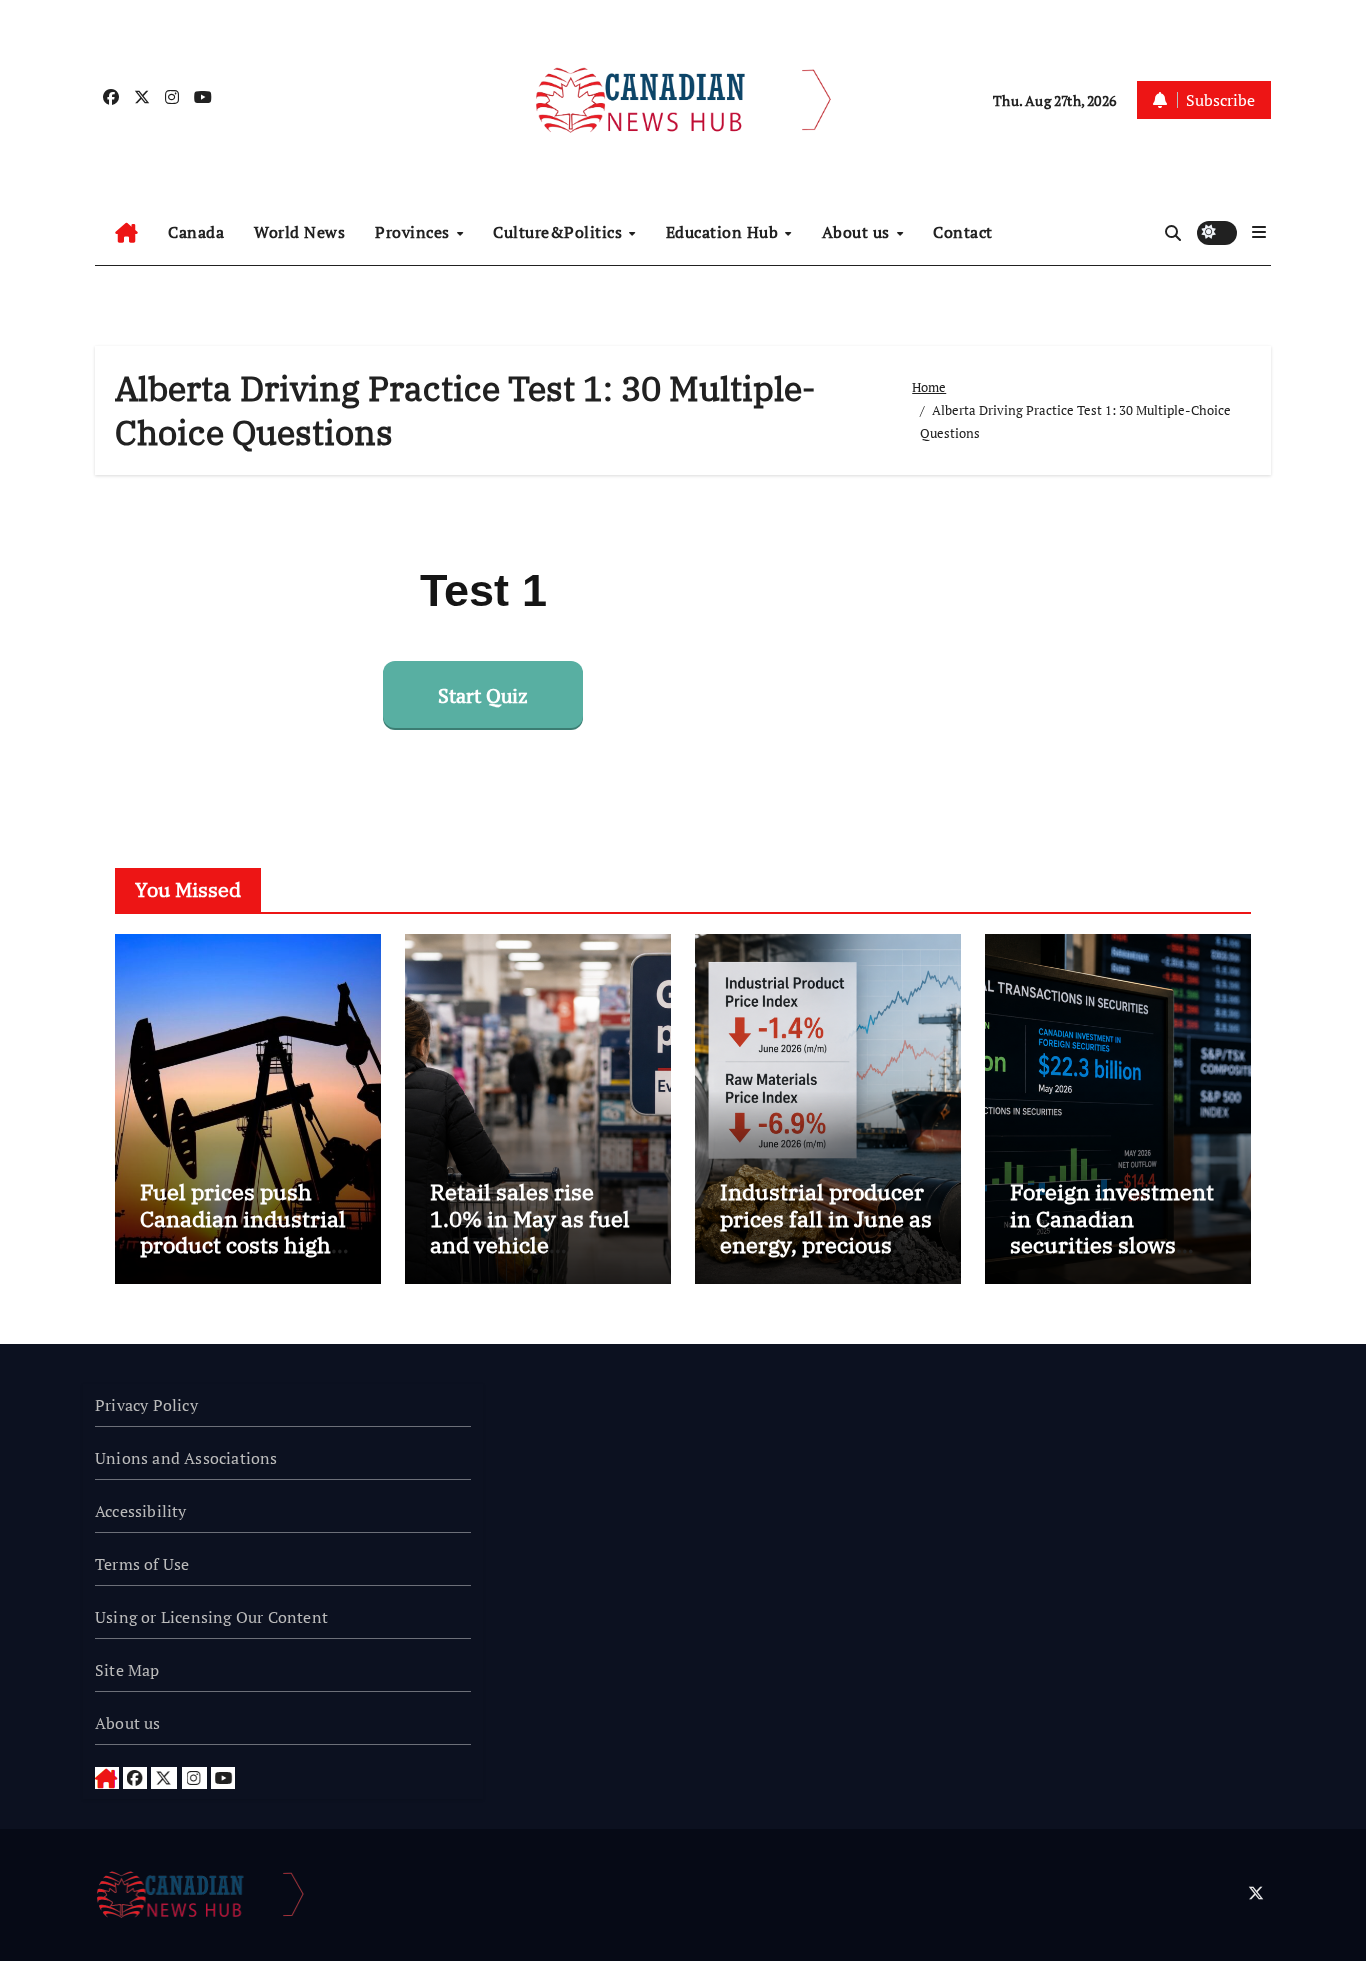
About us (858, 232)
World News (299, 232)
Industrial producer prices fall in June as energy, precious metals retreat (826, 1231)
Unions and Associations (186, 1458)
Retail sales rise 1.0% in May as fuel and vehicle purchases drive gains (530, 1244)
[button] (1259, 232)
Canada (196, 232)
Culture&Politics (560, 232)
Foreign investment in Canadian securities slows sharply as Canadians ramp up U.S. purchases (1112, 1257)
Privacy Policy (146, 1405)
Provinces (414, 232)
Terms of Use (142, 1564)
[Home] (126, 233)
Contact (963, 232)
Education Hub (724, 232)
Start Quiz (483, 695)
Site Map (127, 1670)
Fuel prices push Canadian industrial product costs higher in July (246, 1231)
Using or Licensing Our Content (211, 1617)
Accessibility (141, 1511)
